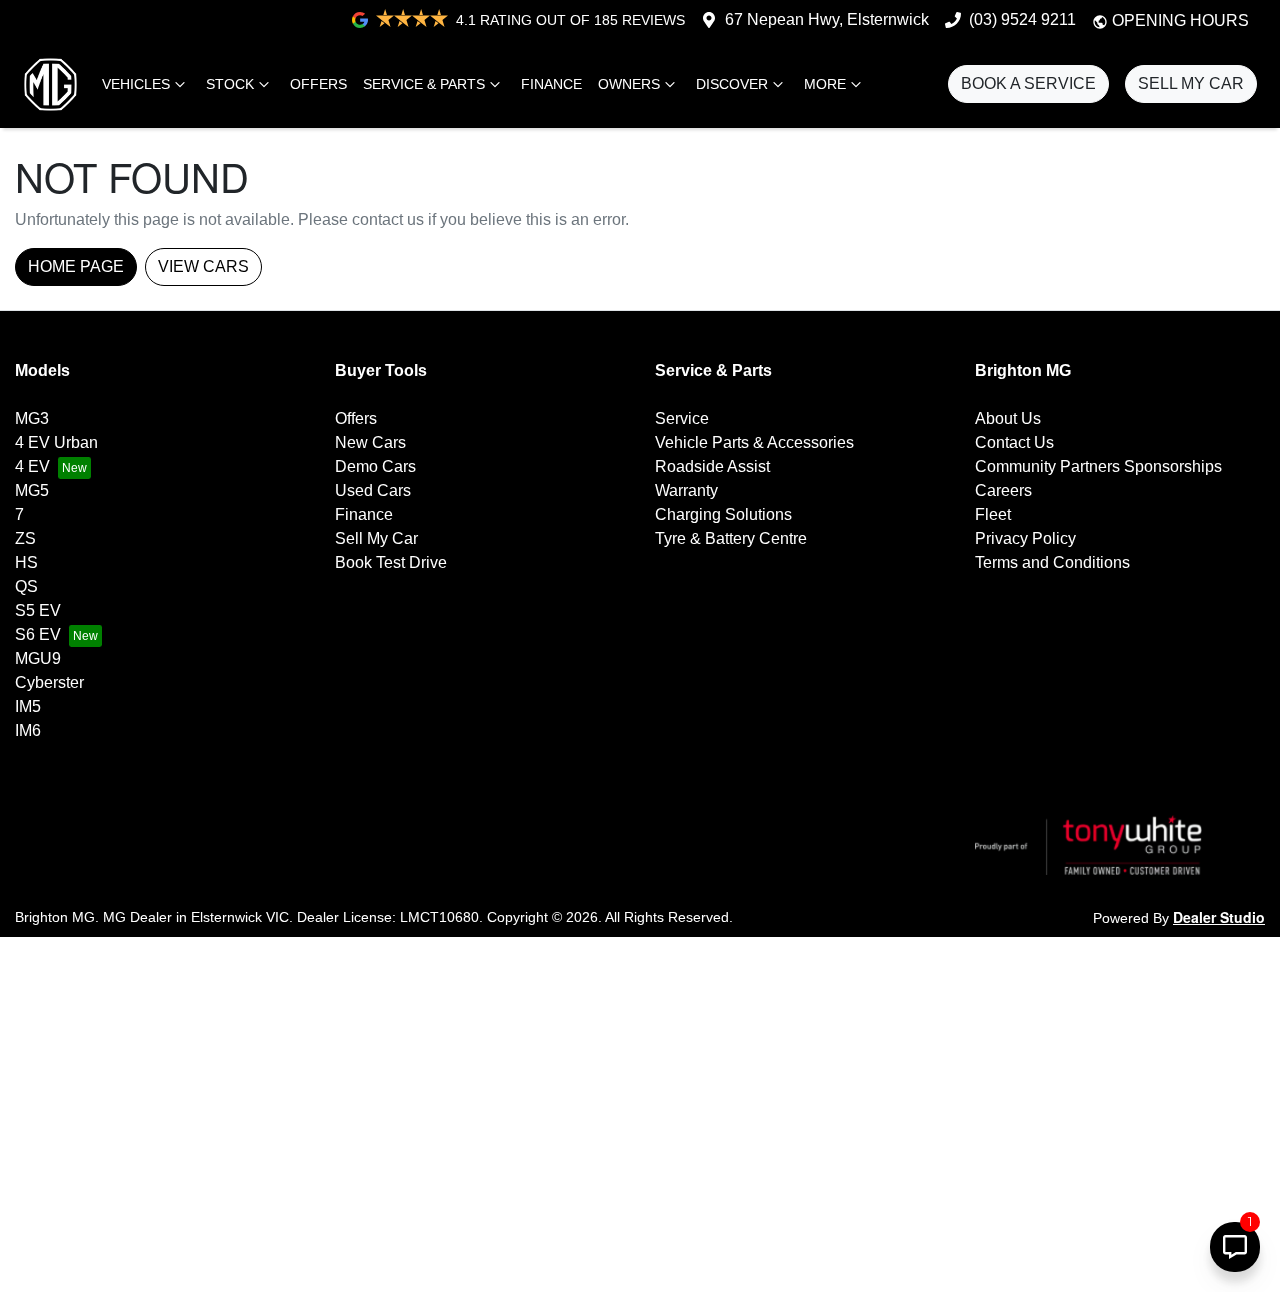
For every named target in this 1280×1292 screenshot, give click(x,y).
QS (26, 586)
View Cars (203, 266)
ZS (25, 538)
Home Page (76, 266)
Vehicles (136, 84)
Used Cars (373, 490)
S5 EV (38, 610)
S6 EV (38, 634)
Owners (629, 84)
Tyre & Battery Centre (731, 538)
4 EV (32, 466)
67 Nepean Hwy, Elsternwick (827, 19)
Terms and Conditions (1052, 562)
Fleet (993, 514)
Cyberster (49, 682)
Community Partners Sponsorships (1098, 466)
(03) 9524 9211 (1022, 19)
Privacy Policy (1025, 538)
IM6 (28, 730)
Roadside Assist (712, 466)
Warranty (686, 490)
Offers (318, 84)
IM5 (28, 706)
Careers (1003, 490)
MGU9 (38, 658)
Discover (732, 84)
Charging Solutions (723, 514)
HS (26, 562)
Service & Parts (424, 84)
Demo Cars (375, 466)
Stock (230, 84)
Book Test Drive (391, 562)
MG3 (32, 418)
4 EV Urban (56, 442)
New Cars (370, 442)
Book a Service (1028, 83)
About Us (1008, 418)
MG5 (32, 490)
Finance (551, 84)
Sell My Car (1191, 83)
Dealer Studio (1219, 917)
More (825, 84)
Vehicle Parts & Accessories (754, 442)
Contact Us (1014, 442)
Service (682, 418)
